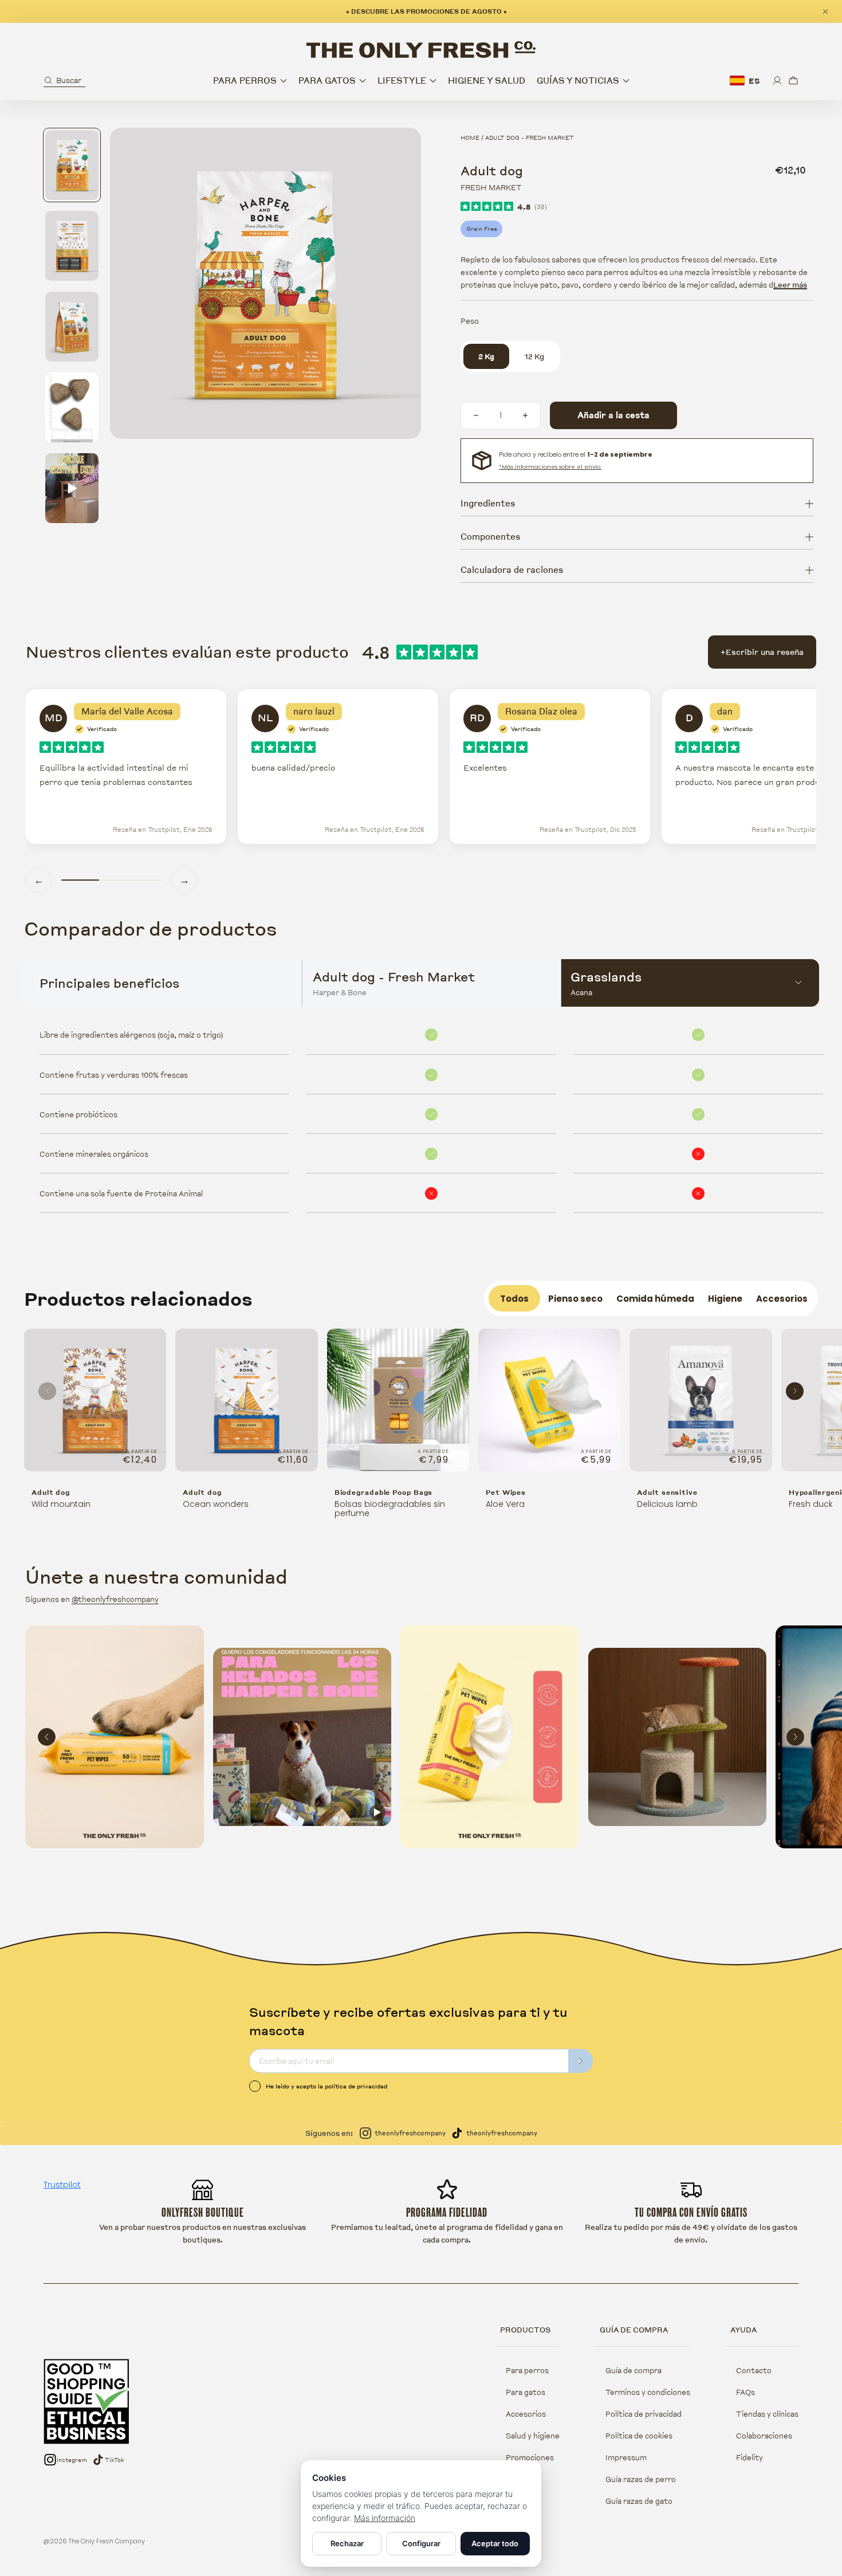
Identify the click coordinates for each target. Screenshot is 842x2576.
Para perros (527, 2370)
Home (470, 138)
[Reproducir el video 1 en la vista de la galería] (72, 488)
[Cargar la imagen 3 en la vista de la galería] (72, 327)
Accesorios (782, 1299)
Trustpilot (62, 2185)
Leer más (790, 285)
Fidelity (749, 2457)
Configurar (421, 2543)
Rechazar (347, 2543)
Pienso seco (575, 1299)
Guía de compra (634, 2370)
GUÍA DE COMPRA (634, 2330)
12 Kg (534, 356)
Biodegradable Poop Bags (384, 1492)
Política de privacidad (644, 2414)
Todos (514, 1299)
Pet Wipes (506, 1492)
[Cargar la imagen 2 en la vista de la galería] (72, 246)
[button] (64, 80)
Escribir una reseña (762, 652)
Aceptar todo (495, 2543)
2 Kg (486, 356)
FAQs (745, 2392)
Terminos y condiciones (648, 2392)
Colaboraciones (764, 2436)
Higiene (725, 1299)
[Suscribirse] (581, 2061)
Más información (385, 2518)
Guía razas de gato (639, 2501)
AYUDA (743, 2330)
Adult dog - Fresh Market (530, 138)
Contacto (754, 2370)
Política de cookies (639, 2436)
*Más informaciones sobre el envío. (550, 467)
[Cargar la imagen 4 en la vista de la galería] (72, 407)
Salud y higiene (533, 2436)
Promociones (530, 2457)
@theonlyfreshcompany (115, 1599)
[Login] (777, 80)
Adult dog (51, 1492)
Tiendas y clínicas (767, 2414)
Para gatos (526, 2392)
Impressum (626, 2457)
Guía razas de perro (641, 2479)
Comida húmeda (655, 1299)
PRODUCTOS (525, 2330)
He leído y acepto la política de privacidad (326, 2086)
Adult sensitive (667, 1492)
